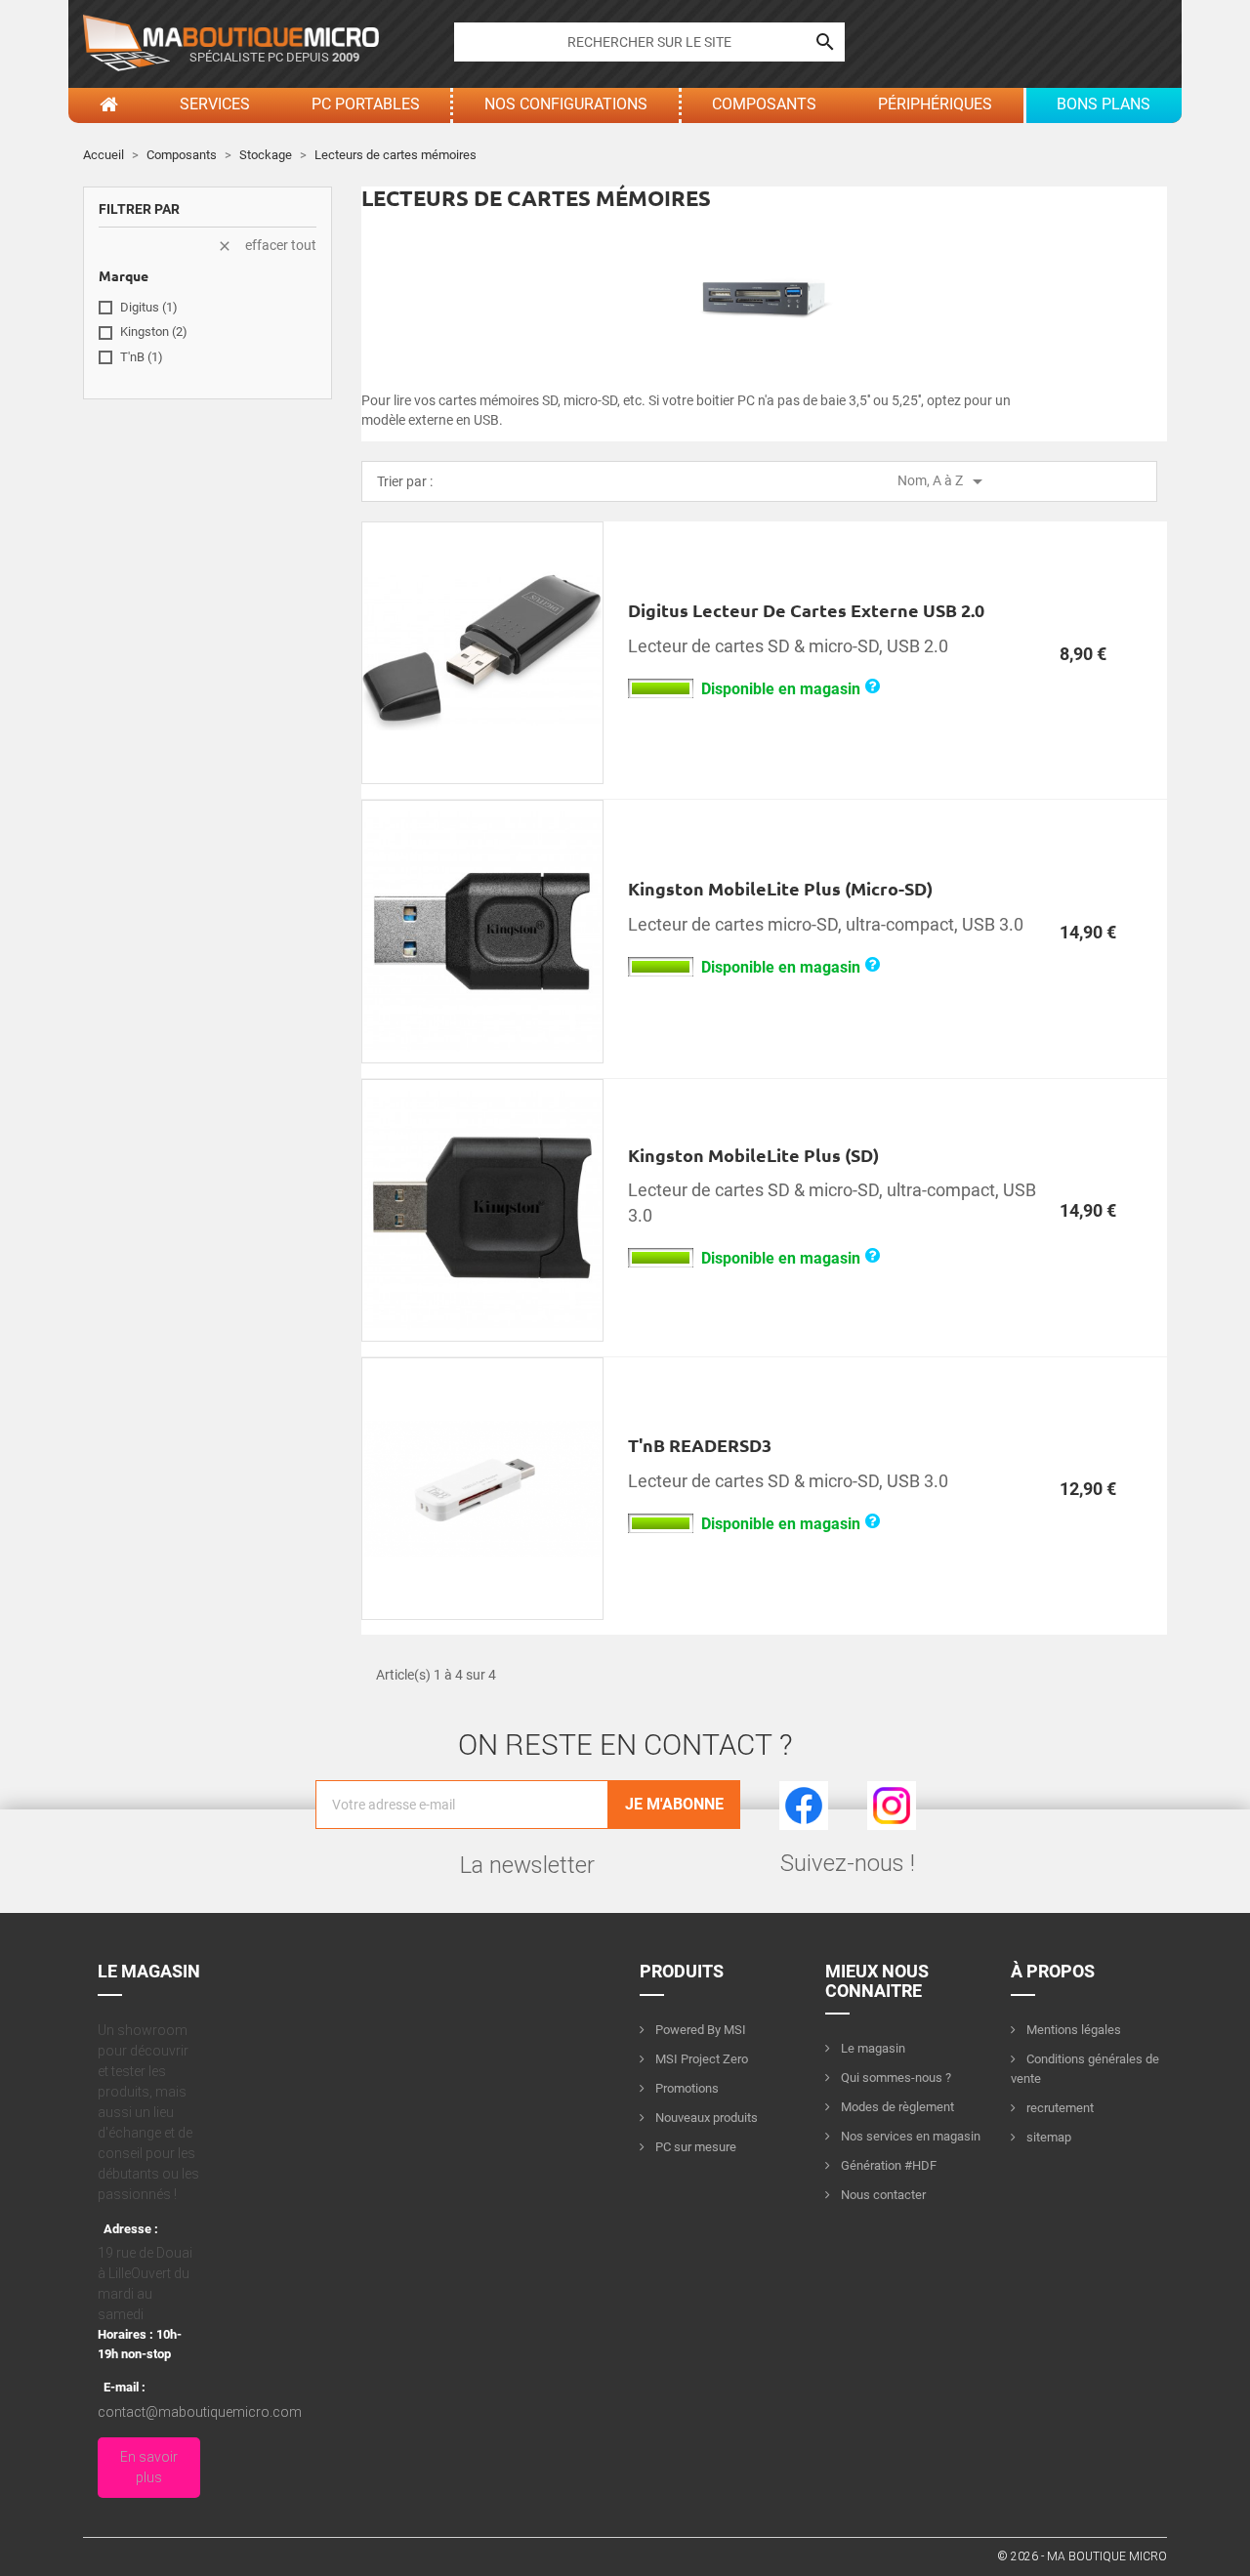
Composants (764, 104)
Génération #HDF (887, 2165)
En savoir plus (149, 2467)
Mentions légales (1072, 2030)
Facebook (804, 1791)
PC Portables (366, 104)
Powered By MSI (699, 2030)
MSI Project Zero (700, 2059)
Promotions (686, 2088)
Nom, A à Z (943, 481)
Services (215, 104)
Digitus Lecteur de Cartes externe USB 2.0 (806, 610)
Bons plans (1104, 104)
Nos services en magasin (909, 2136)
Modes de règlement (896, 2107)
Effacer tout (267, 246)
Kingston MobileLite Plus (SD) (753, 1155)
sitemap (1047, 2137)
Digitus (149, 307)
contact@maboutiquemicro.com (200, 2412)
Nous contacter (882, 2195)
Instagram (892, 1791)
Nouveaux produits (705, 2118)
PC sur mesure (694, 2147)
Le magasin (872, 2048)
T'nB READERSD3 (700, 1445)
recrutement (1059, 2108)
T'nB (142, 357)
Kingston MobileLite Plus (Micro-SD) (780, 888)
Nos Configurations (566, 104)
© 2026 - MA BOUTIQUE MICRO (1082, 2556)
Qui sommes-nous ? (895, 2077)
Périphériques (935, 104)
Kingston (154, 332)
